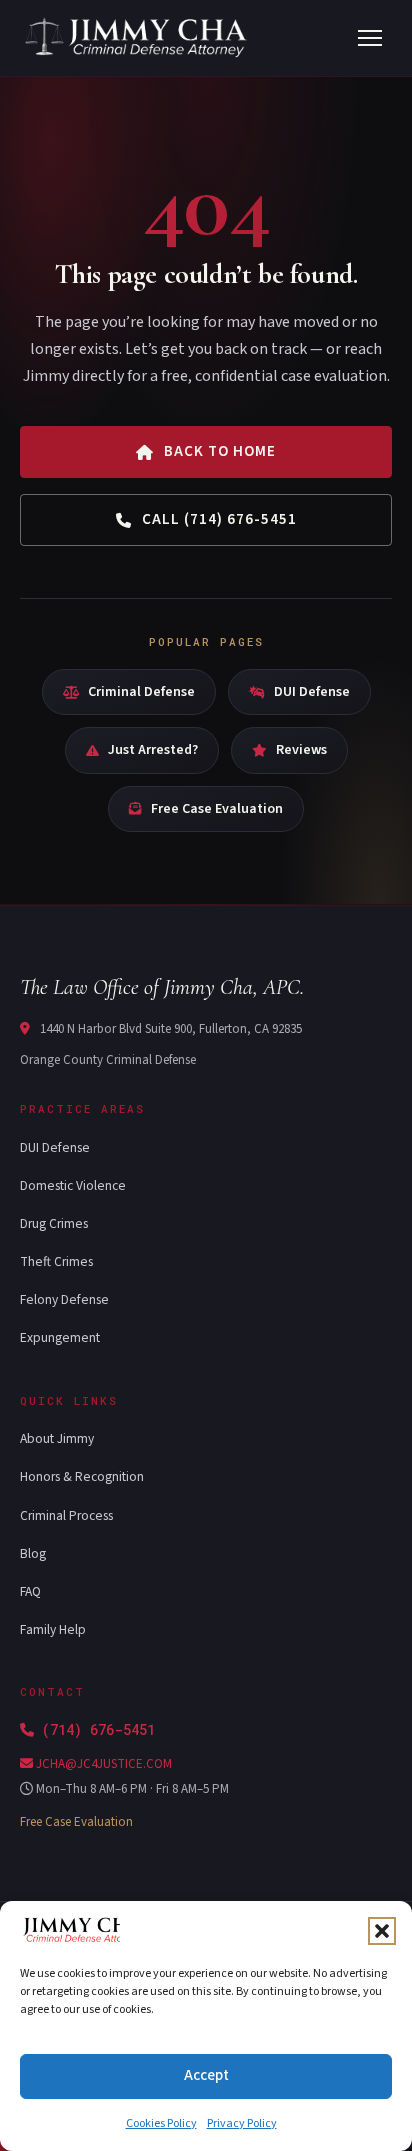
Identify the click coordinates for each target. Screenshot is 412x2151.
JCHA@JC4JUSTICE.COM (102, 1764)
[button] (382, 1931)
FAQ (30, 1591)
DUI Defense (312, 692)
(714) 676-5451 (98, 1729)
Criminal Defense (141, 692)
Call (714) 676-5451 (219, 519)
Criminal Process (66, 1515)
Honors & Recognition (82, 1476)
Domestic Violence (73, 1185)
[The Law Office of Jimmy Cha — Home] (138, 38)
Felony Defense (64, 1299)
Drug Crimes (54, 1223)
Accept (206, 2075)
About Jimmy (57, 1438)
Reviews (301, 750)
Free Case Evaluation (217, 809)
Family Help (53, 1629)
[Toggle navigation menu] (370, 38)
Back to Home (220, 451)
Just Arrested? (153, 750)
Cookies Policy (161, 2123)
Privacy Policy (242, 2123)
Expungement (60, 1337)
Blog (33, 1553)
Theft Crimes (56, 1261)
